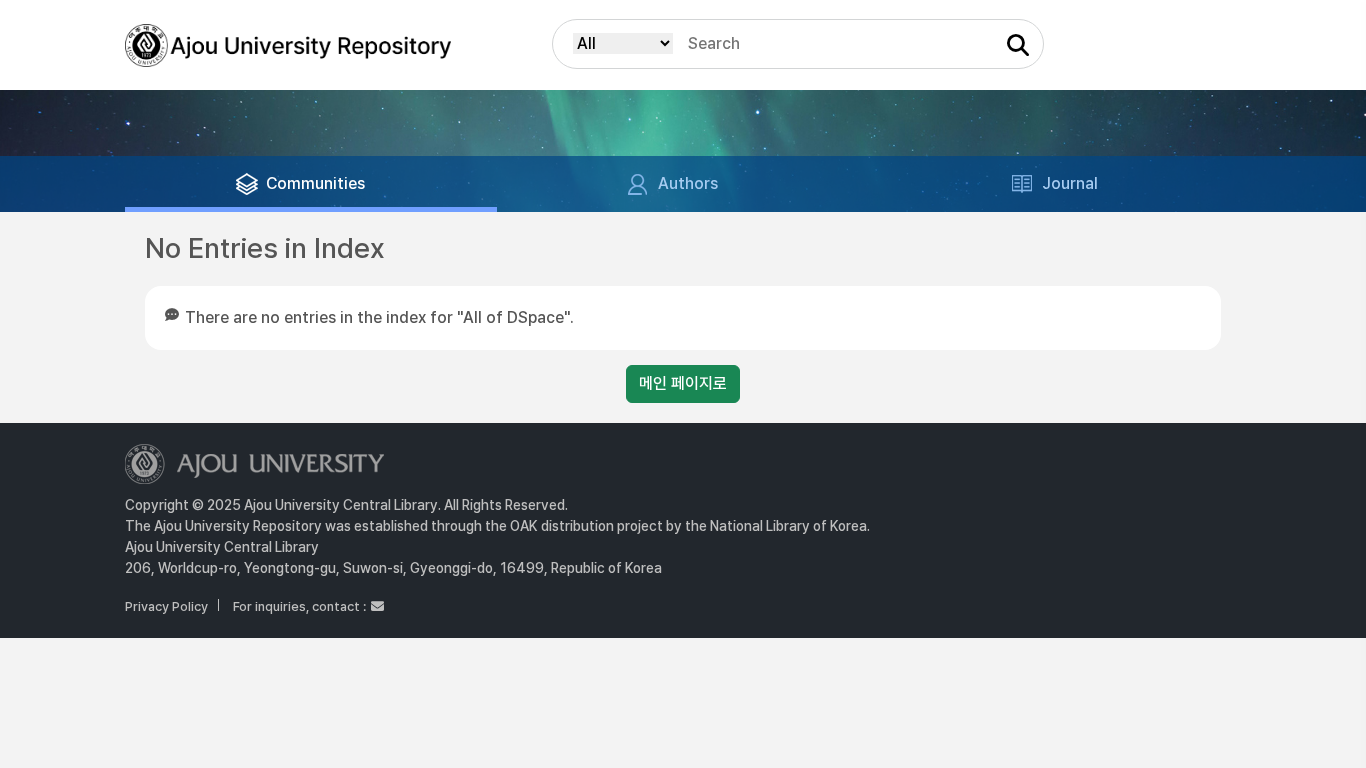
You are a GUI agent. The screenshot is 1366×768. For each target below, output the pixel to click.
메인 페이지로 (683, 383)
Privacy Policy (166, 606)
